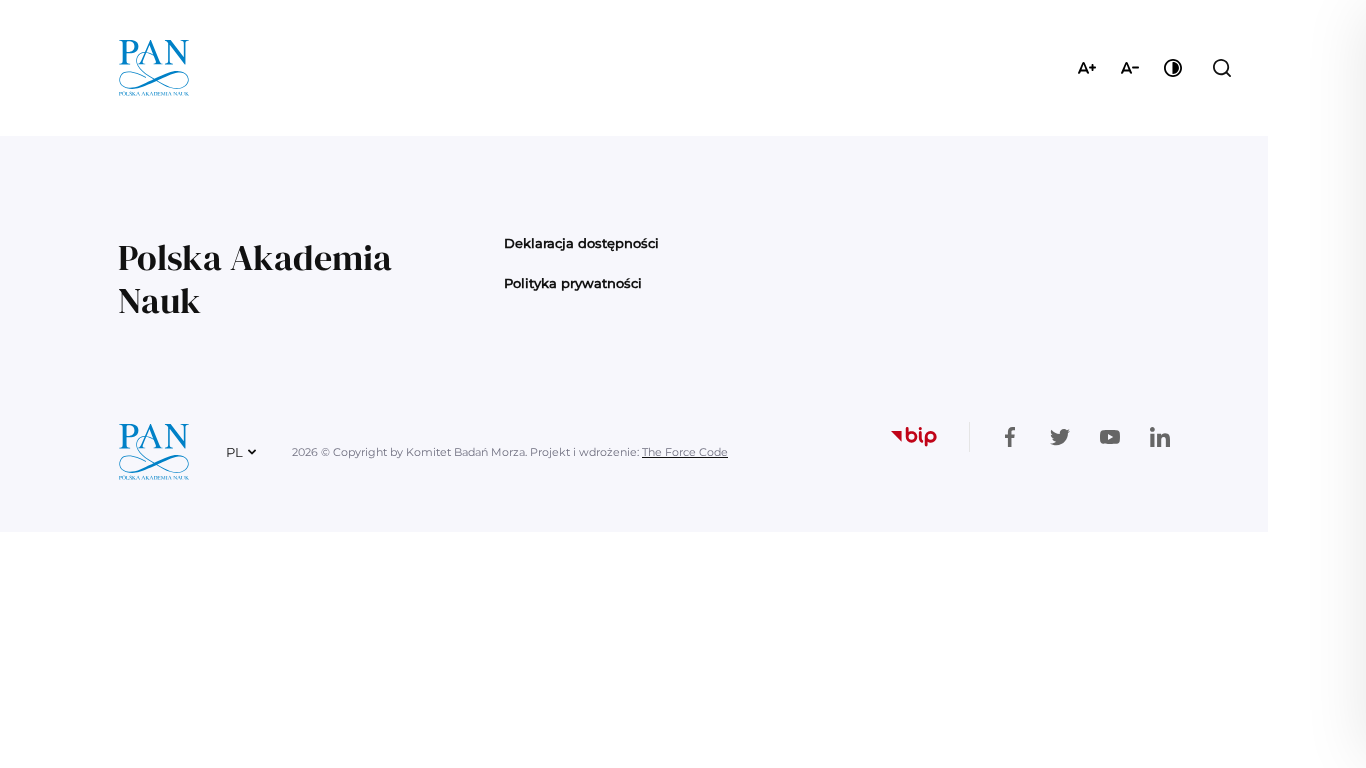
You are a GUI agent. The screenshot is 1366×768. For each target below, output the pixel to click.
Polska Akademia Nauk (255, 279)
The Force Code (685, 452)
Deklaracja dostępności (581, 243)
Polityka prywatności (573, 283)
